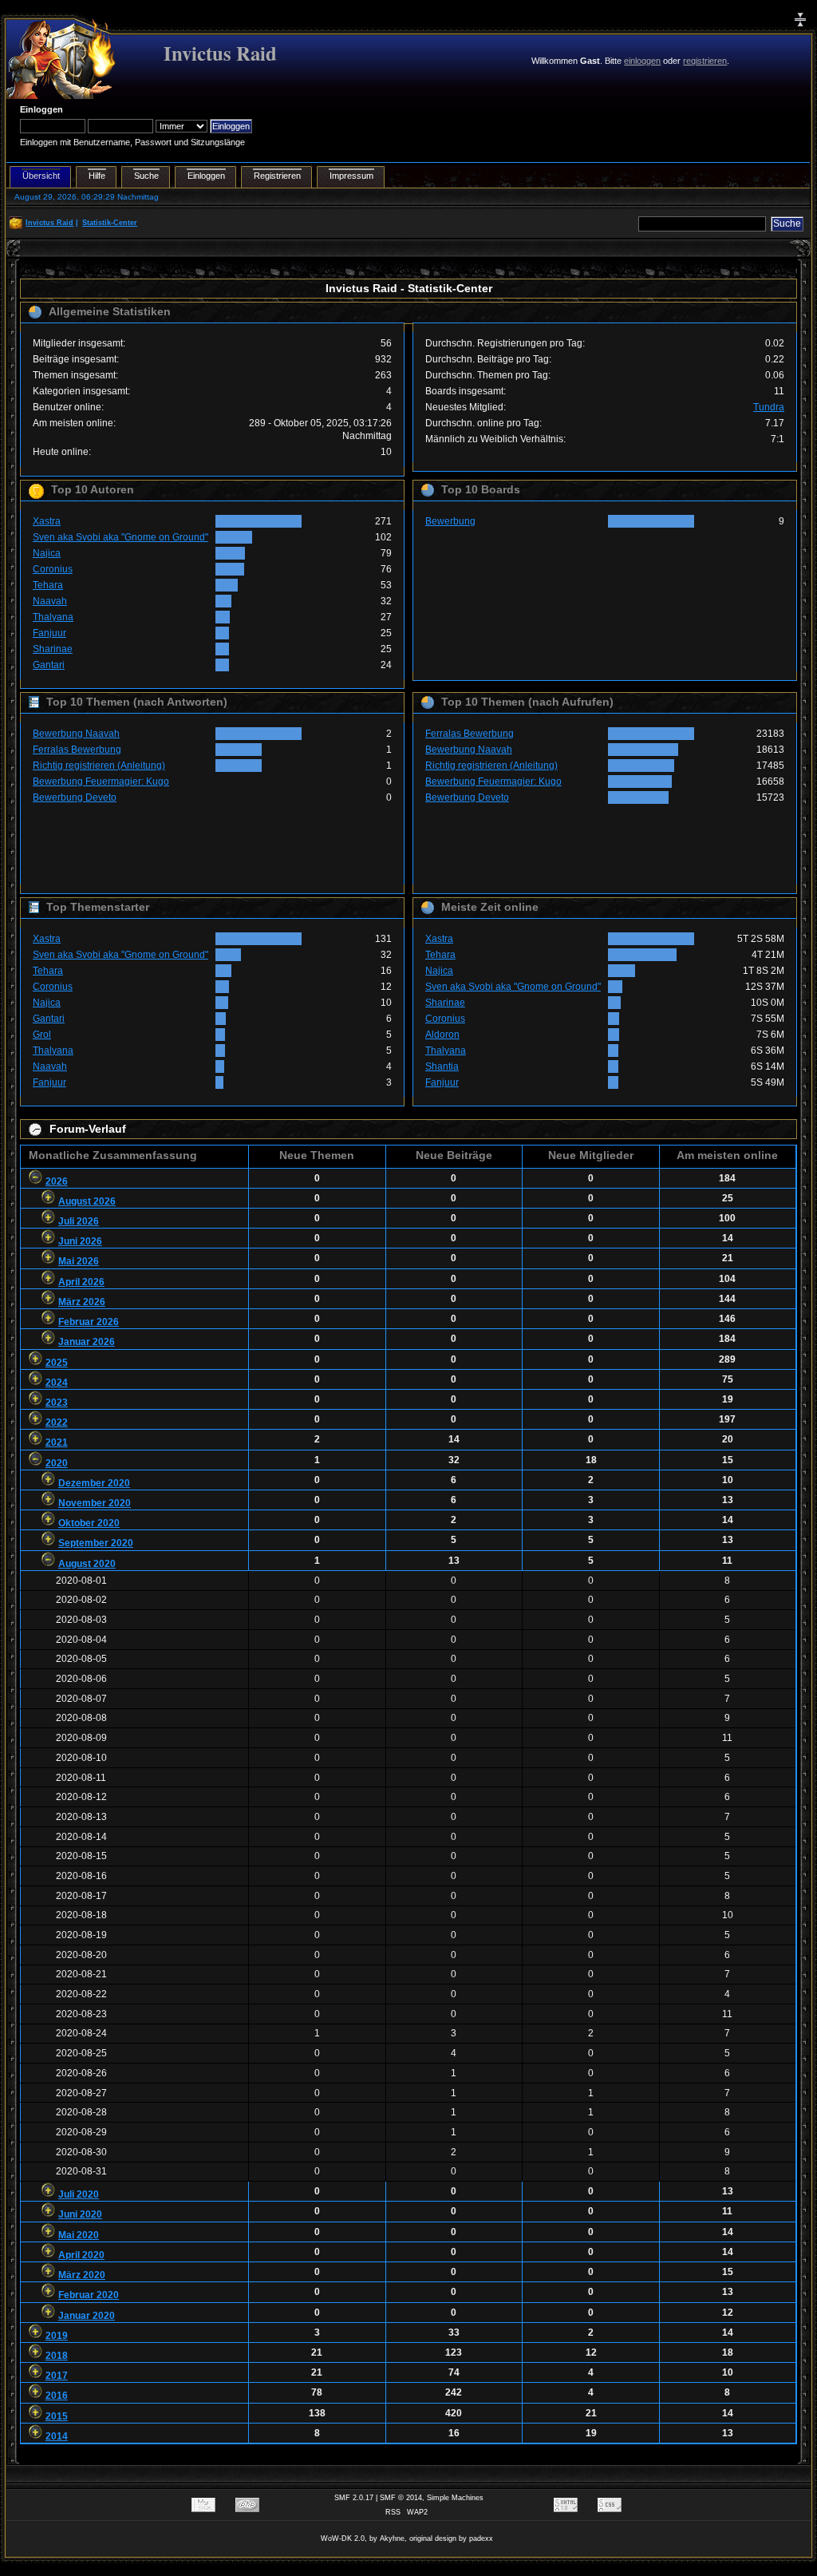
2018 (57, 2356)
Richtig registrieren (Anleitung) (99, 766)
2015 (57, 2416)
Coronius (53, 569)
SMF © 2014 (401, 2498)
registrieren (705, 61)
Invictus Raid (220, 53)
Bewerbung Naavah (76, 734)
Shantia (442, 1066)
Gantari (49, 665)
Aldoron (442, 1035)
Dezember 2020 (94, 1483)
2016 (57, 2396)
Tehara (48, 585)
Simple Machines (455, 2498)
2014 (57, 2436)
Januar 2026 (87, 1342)
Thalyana (53, 617)
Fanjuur (49, 633)
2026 (57, 1181)
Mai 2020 (79, 2235)
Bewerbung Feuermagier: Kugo (101, 782)
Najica (47, 553)
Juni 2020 (80, 2214)
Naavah (50, 601)
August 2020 (87, 1564)
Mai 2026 (79, 1261)
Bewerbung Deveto (75, 797)
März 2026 (82, 1302)
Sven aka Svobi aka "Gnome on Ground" (120, 537)
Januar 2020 (87, 2316)
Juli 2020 (79, 2194)
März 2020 (82, 2275)
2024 (57, 1383)
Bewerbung (450, 521)
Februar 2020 (89, 2295)
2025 (57, 1363)
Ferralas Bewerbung (77, 750)
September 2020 (96, 1543)
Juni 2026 (80, 1241)
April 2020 (81, 2255)
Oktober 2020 (89, 1523)
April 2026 (81, 1282)
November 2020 (95, 1503)
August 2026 (87, 1201)
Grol (42, 1035)
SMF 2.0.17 (354, 2498)
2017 (57, 2376)
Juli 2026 (79, 1221)
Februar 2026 (89, 1322)
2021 (57, 1442)
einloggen (642, 61)
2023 (57, 1403)
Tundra (769, 407)
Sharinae (53, 649)
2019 (57, 2336)
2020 (57, 1463)
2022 (57, 1423)
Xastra (47, 521)
